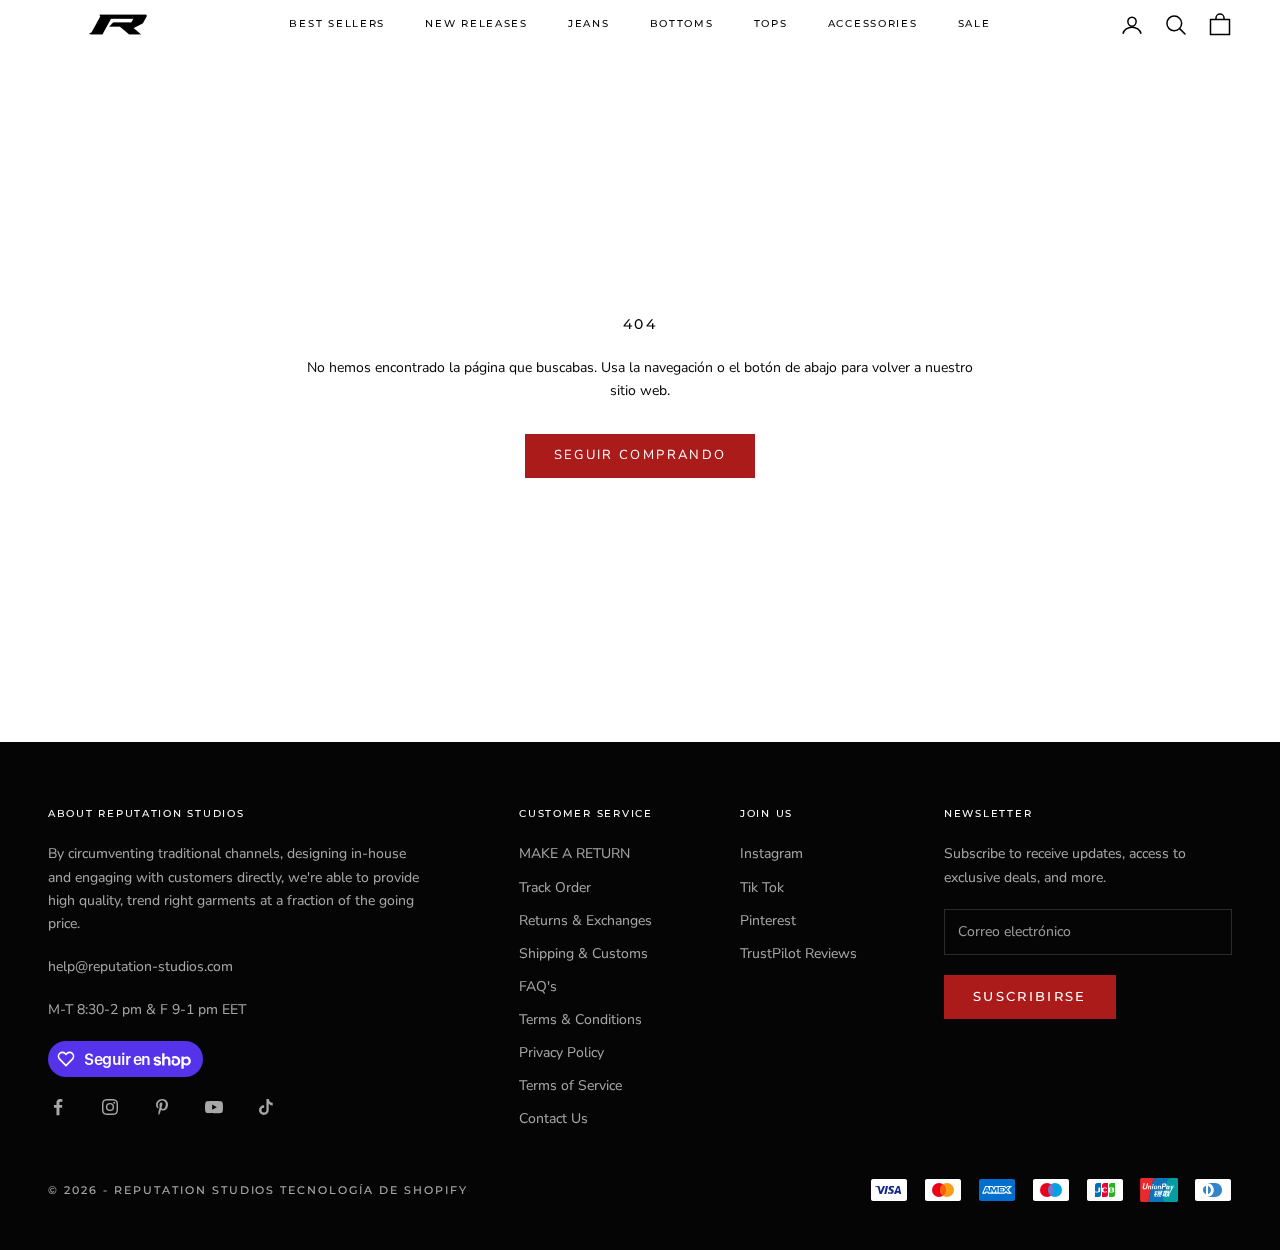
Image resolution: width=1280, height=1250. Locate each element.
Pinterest (768, 920)
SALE (974, 23)
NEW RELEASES (476, 23)
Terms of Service (570, 1085)
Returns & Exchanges (585, 920)
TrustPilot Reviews (798, 953)
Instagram (771, 853)
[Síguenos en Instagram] (110, 1107)
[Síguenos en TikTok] (266, 1107)
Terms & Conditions (580, 1019)
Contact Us (553, 1118)
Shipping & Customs (583, 953)
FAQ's (538, 986)
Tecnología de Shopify (374, 1190)
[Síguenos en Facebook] (58, 1107)
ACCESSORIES (873, 23)
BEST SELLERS (337, 23)
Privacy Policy (561, 1052)
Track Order (555, 887)
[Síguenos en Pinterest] (162, 1107)
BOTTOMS (682, 23)
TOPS (771, 23)
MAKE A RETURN (574, 853)
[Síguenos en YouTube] (214, 1107)
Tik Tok (762, 887)
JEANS (589, 23)
